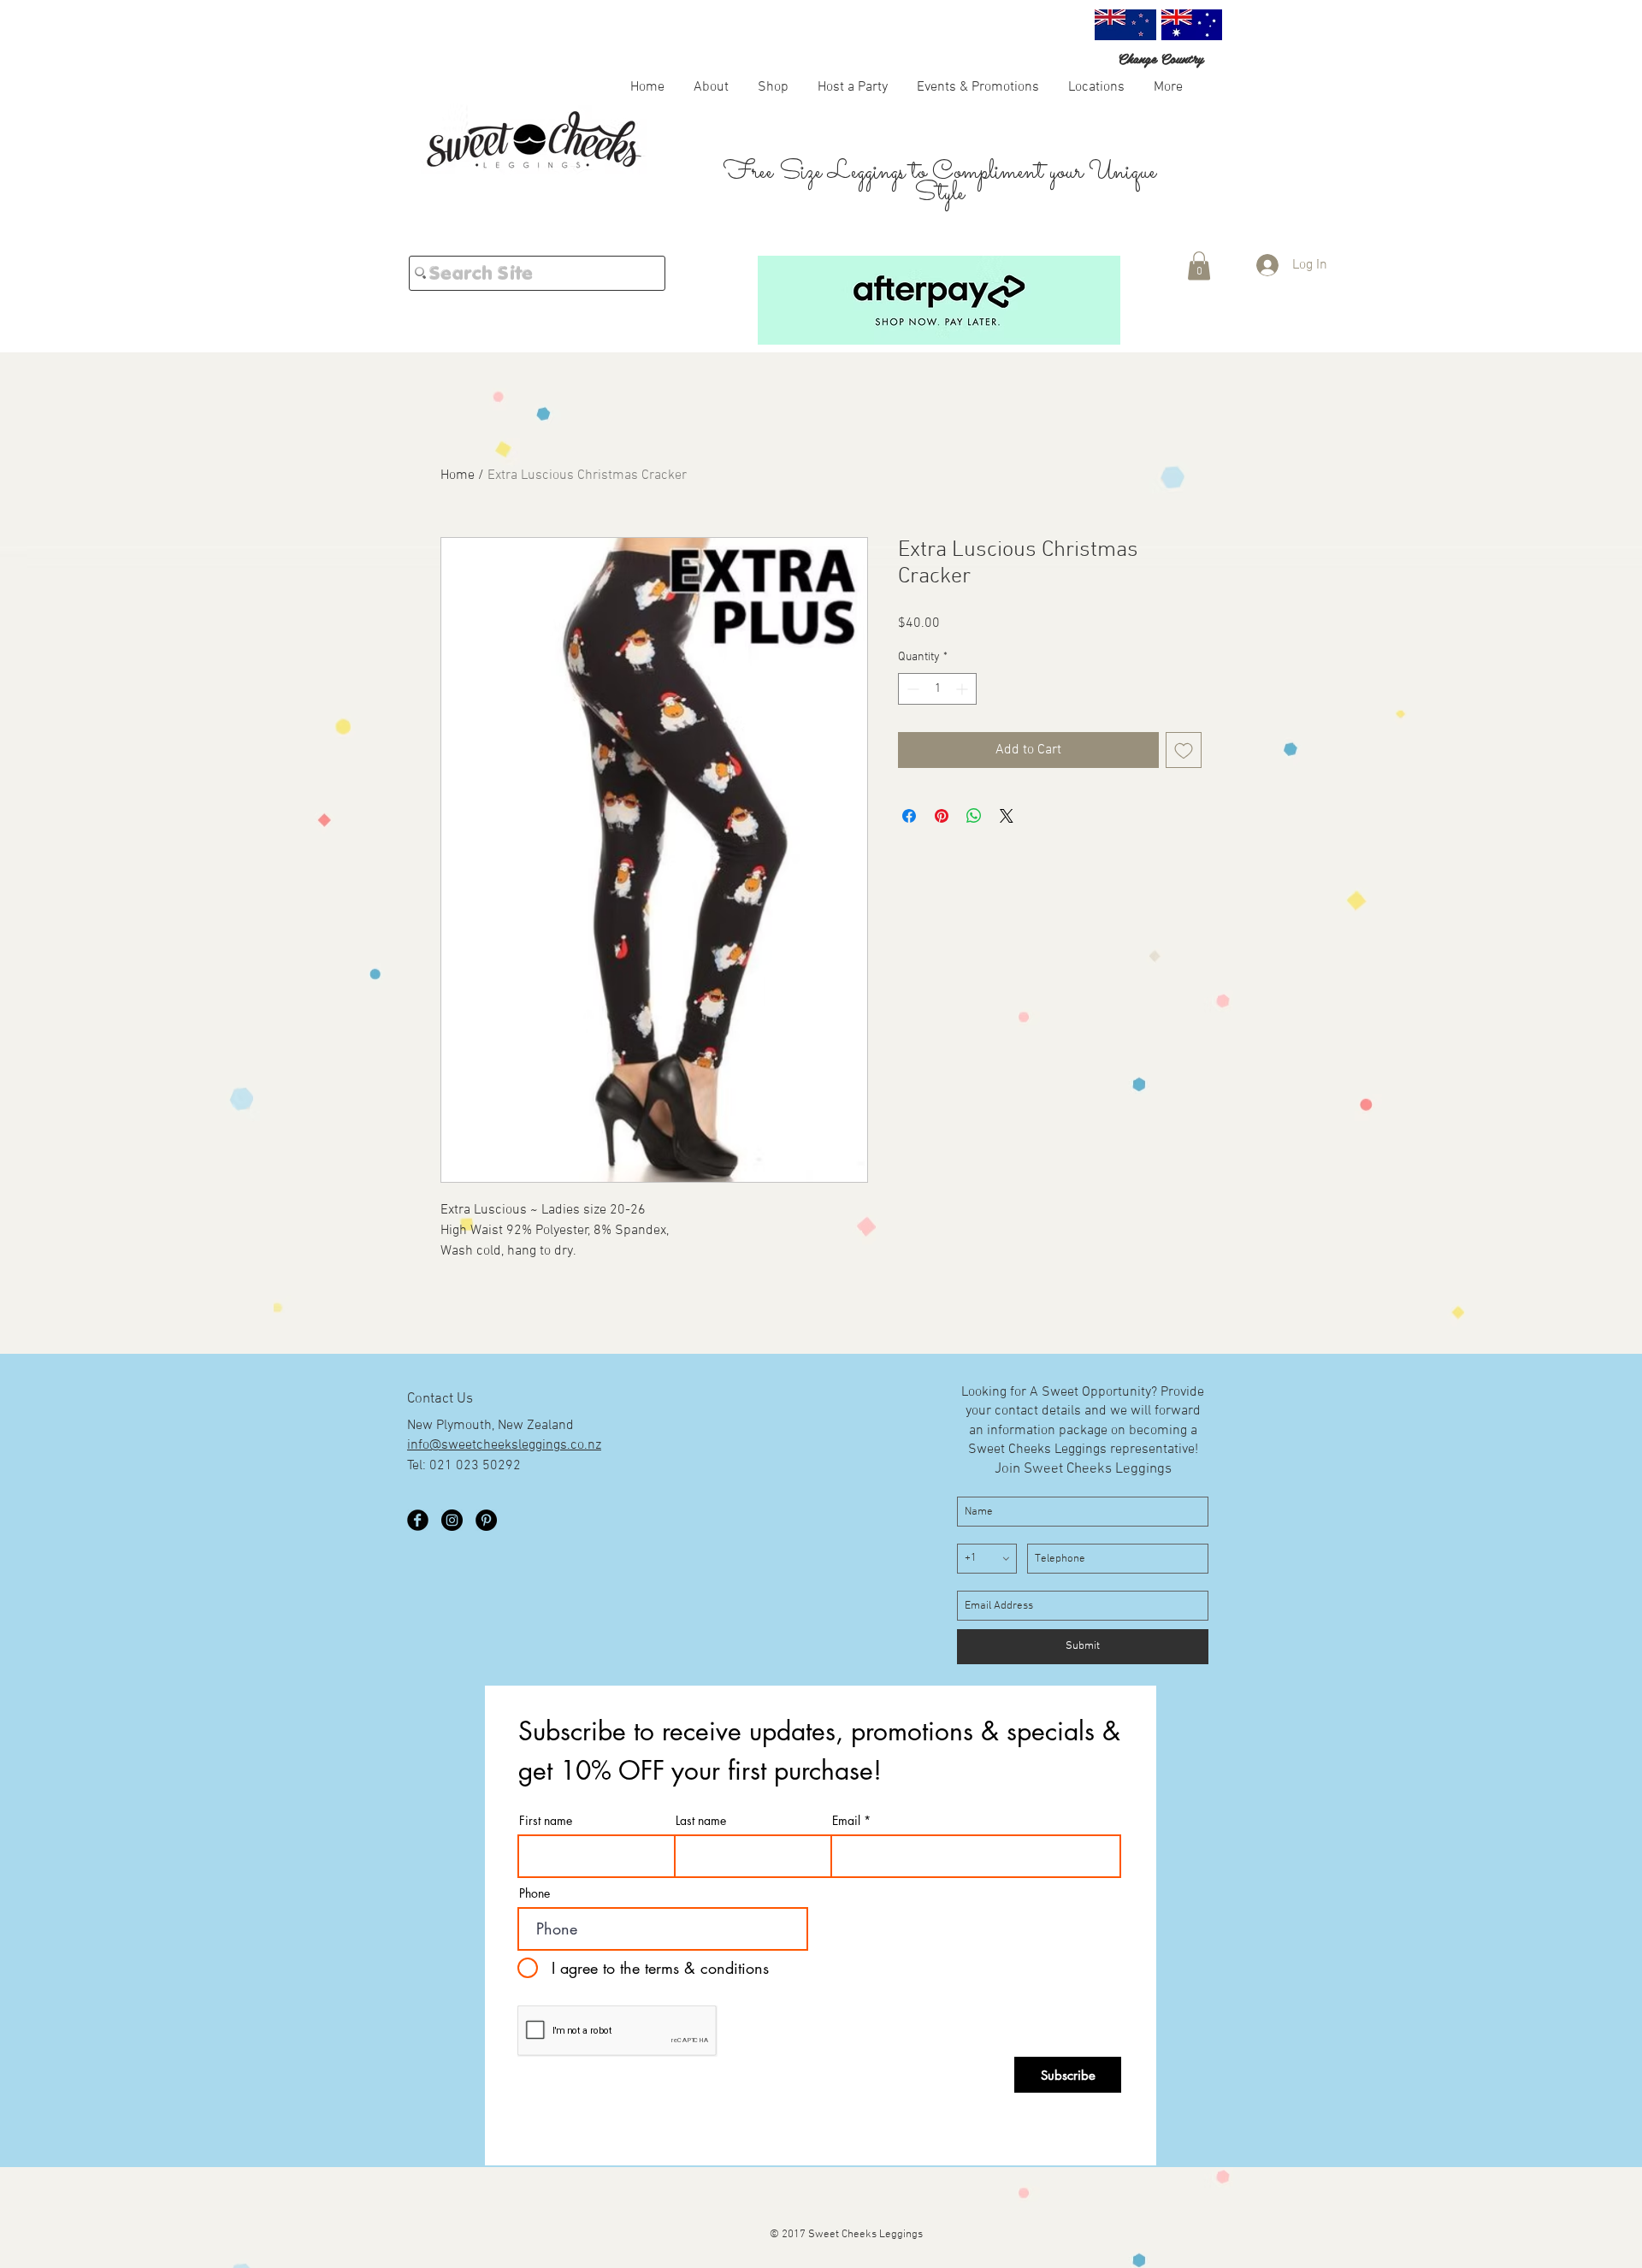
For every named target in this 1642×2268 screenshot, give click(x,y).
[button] (773, 86)
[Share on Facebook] (909, 843)
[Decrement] (911, 716)
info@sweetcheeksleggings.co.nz (504, 1445)
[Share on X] (1007, 843)
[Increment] (963, 716)
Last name (701, 1821)
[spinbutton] (937, 716)
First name (546, 1821)
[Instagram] (452, 1520)
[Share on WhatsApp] (974, 843)
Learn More (1160, 650)
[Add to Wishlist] (1184, 777)
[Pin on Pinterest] (942, 843)
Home (458, 475)
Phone (535, 1893)
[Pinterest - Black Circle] (486, 1520)
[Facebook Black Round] (418, 1520)
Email (846, 1821)
